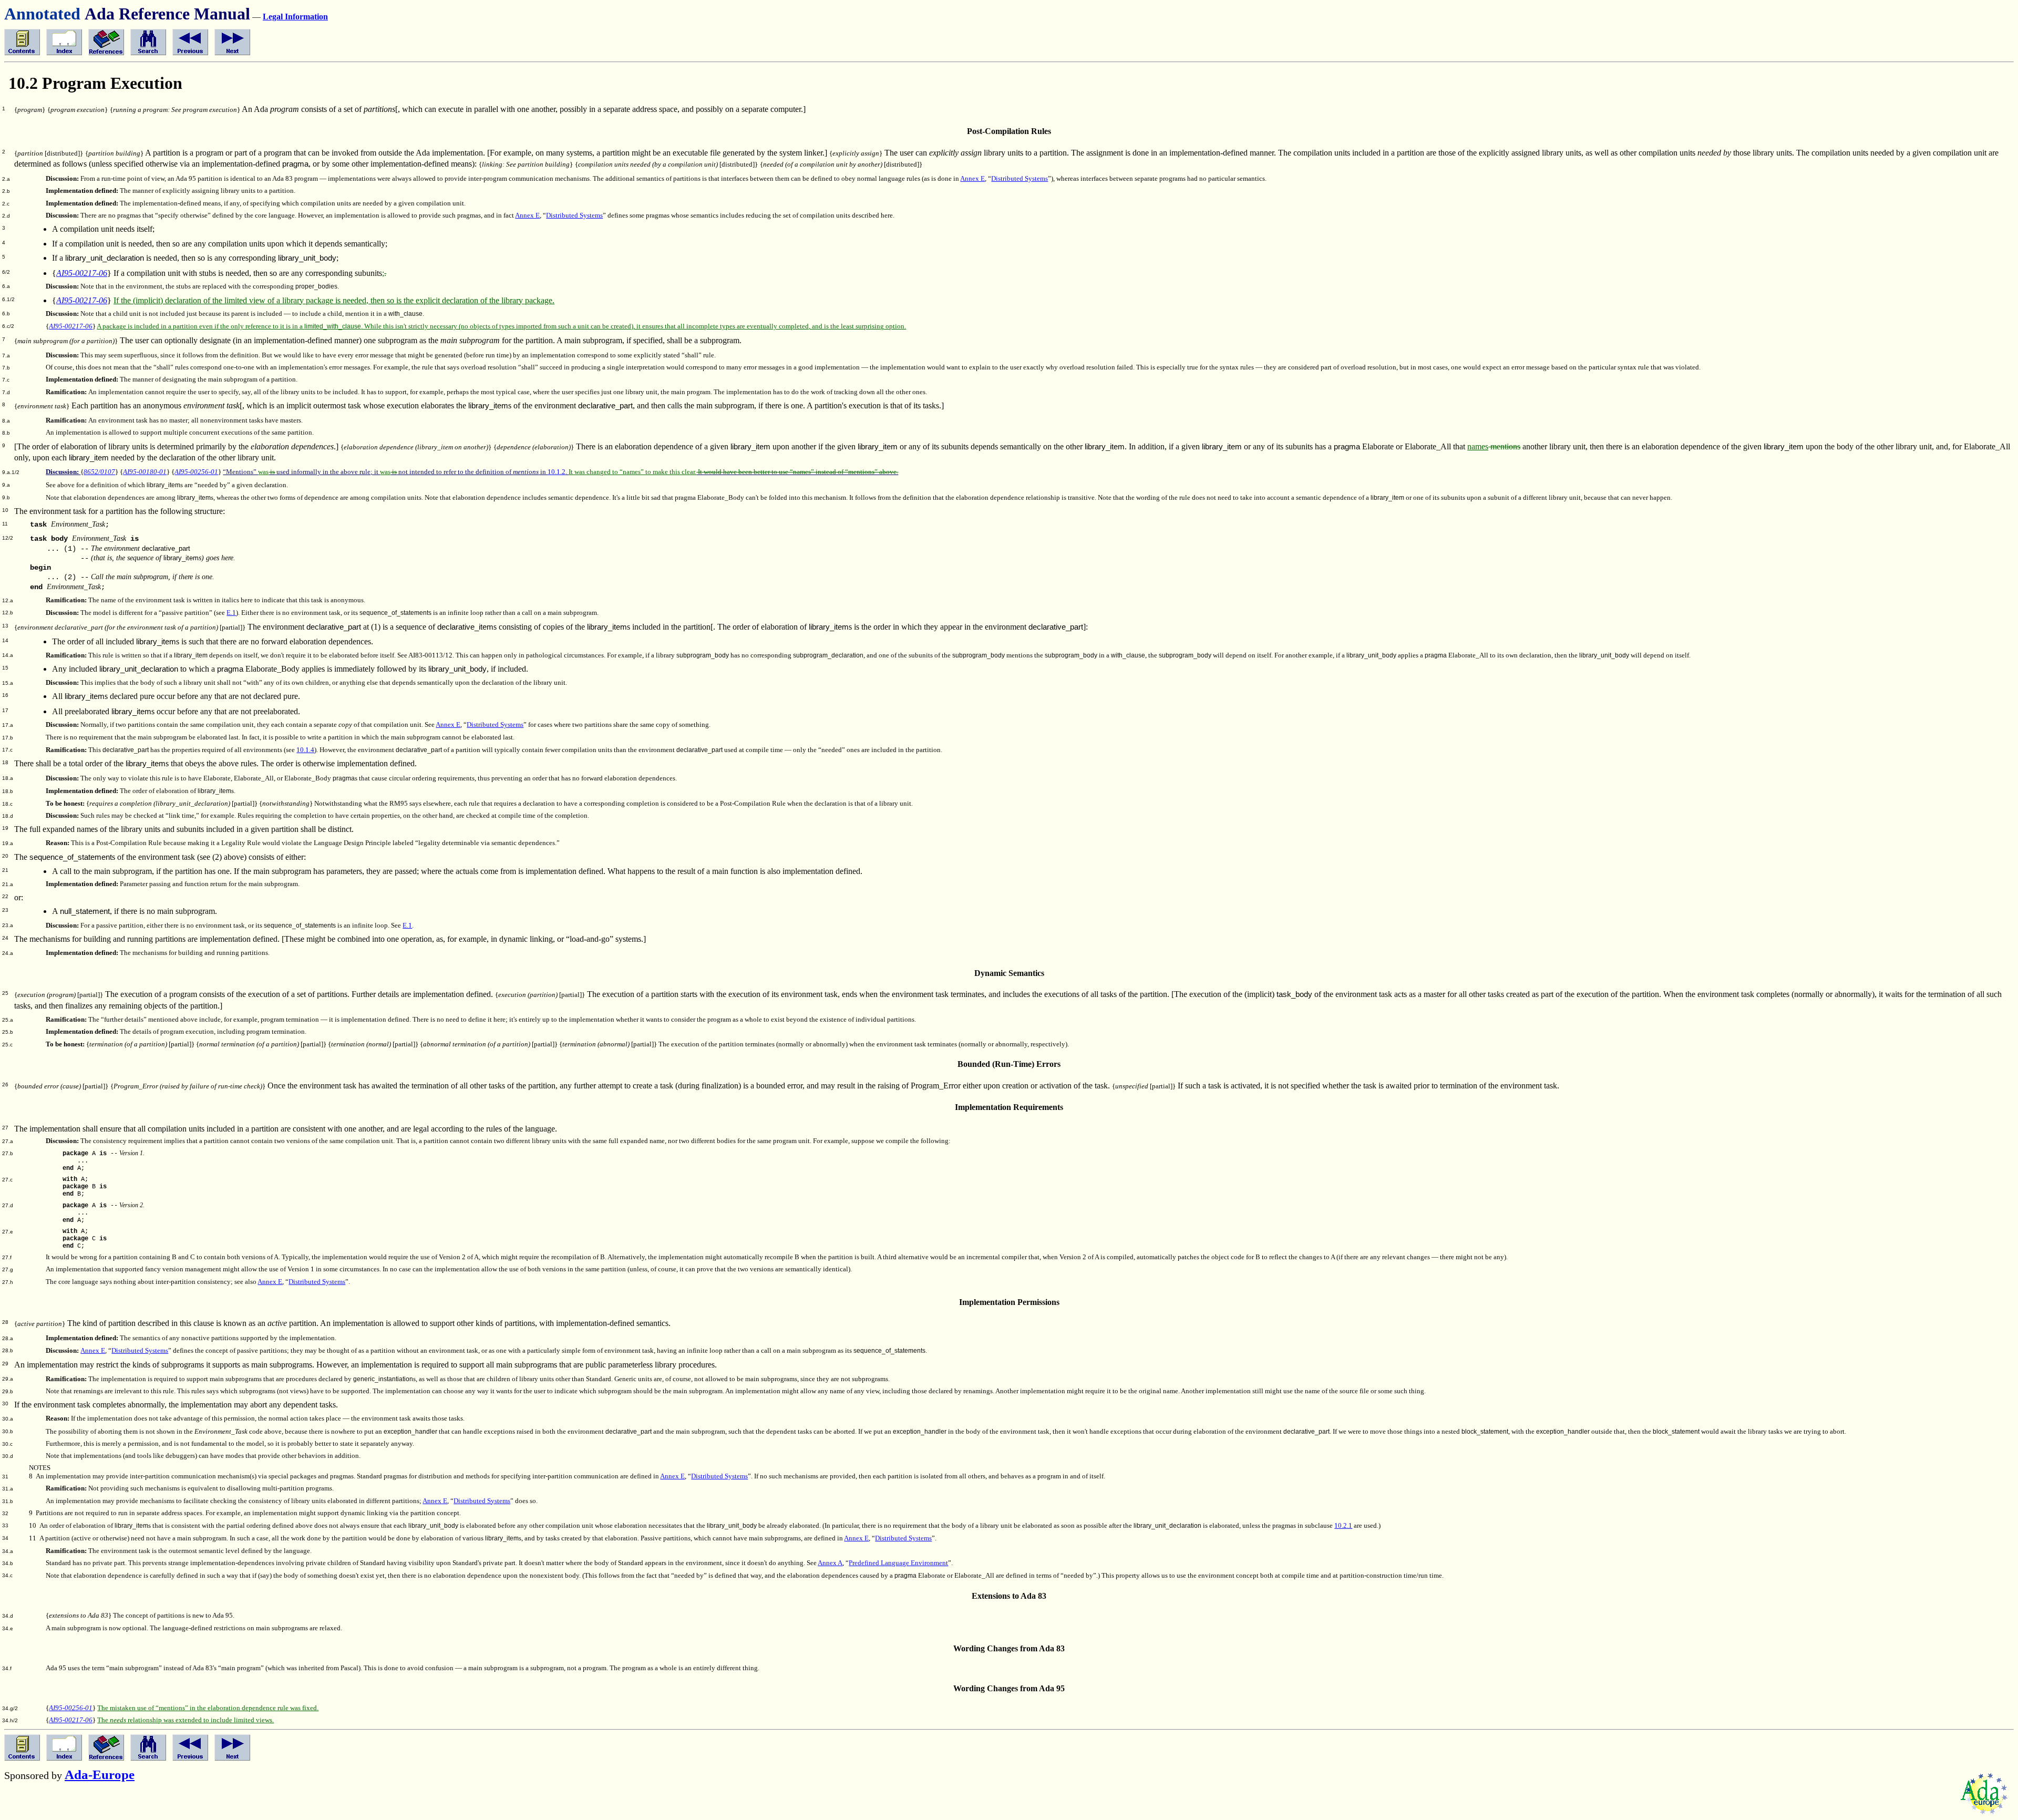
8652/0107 (99, 472)
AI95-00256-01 (196, 472)
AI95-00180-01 (145, 472)
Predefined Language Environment (898, 1563)
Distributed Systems (1020, 179)
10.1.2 (557, 472)
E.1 (231, 613)
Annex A (830, 1563)
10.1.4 (305, 750)
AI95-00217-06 (82, 273)
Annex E (972, 179)
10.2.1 (1343, 1526)
